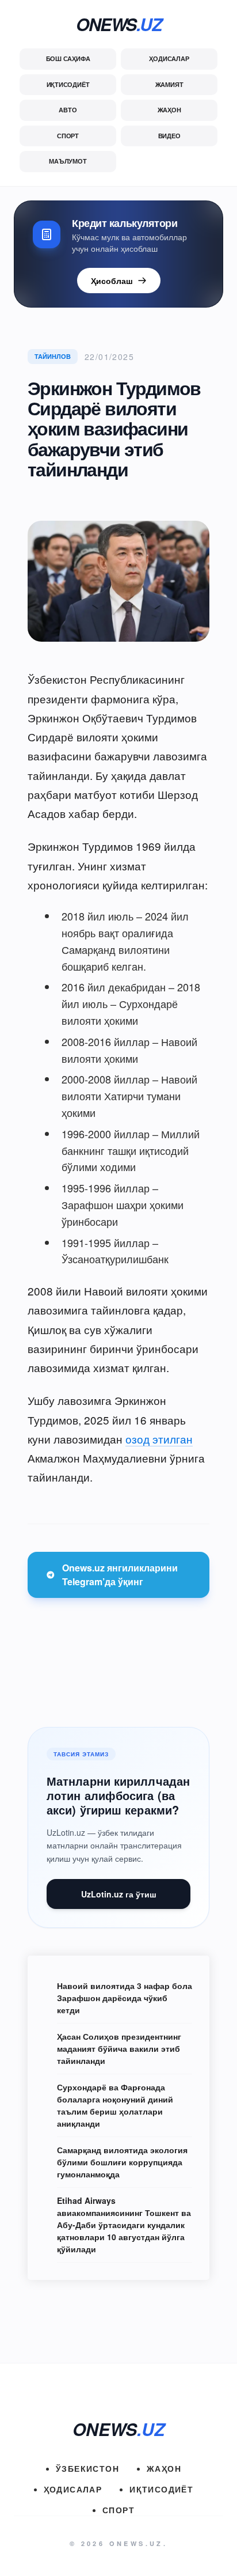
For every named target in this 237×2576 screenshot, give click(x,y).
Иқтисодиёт (68, 84)
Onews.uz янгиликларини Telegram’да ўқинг (120, 1575)
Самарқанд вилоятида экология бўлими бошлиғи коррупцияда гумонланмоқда (122, 2162)
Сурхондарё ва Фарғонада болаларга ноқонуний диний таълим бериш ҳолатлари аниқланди (115, 2105)
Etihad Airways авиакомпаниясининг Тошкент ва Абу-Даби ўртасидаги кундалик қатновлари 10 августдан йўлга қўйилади (124, 2225)
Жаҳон (169, 110)
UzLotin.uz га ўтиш (119, 1894)
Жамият (169, 84)
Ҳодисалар (169, 58)
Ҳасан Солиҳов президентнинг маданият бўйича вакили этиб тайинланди (119, 2048)
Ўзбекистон (87, 2468)
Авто (68, 110)
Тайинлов (53, 356)
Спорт (68, 136)
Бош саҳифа (68, 58)
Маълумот (68, 161)
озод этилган (159, 1439)
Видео (169, 136)
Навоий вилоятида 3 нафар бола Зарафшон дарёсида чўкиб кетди (125, 1998)
